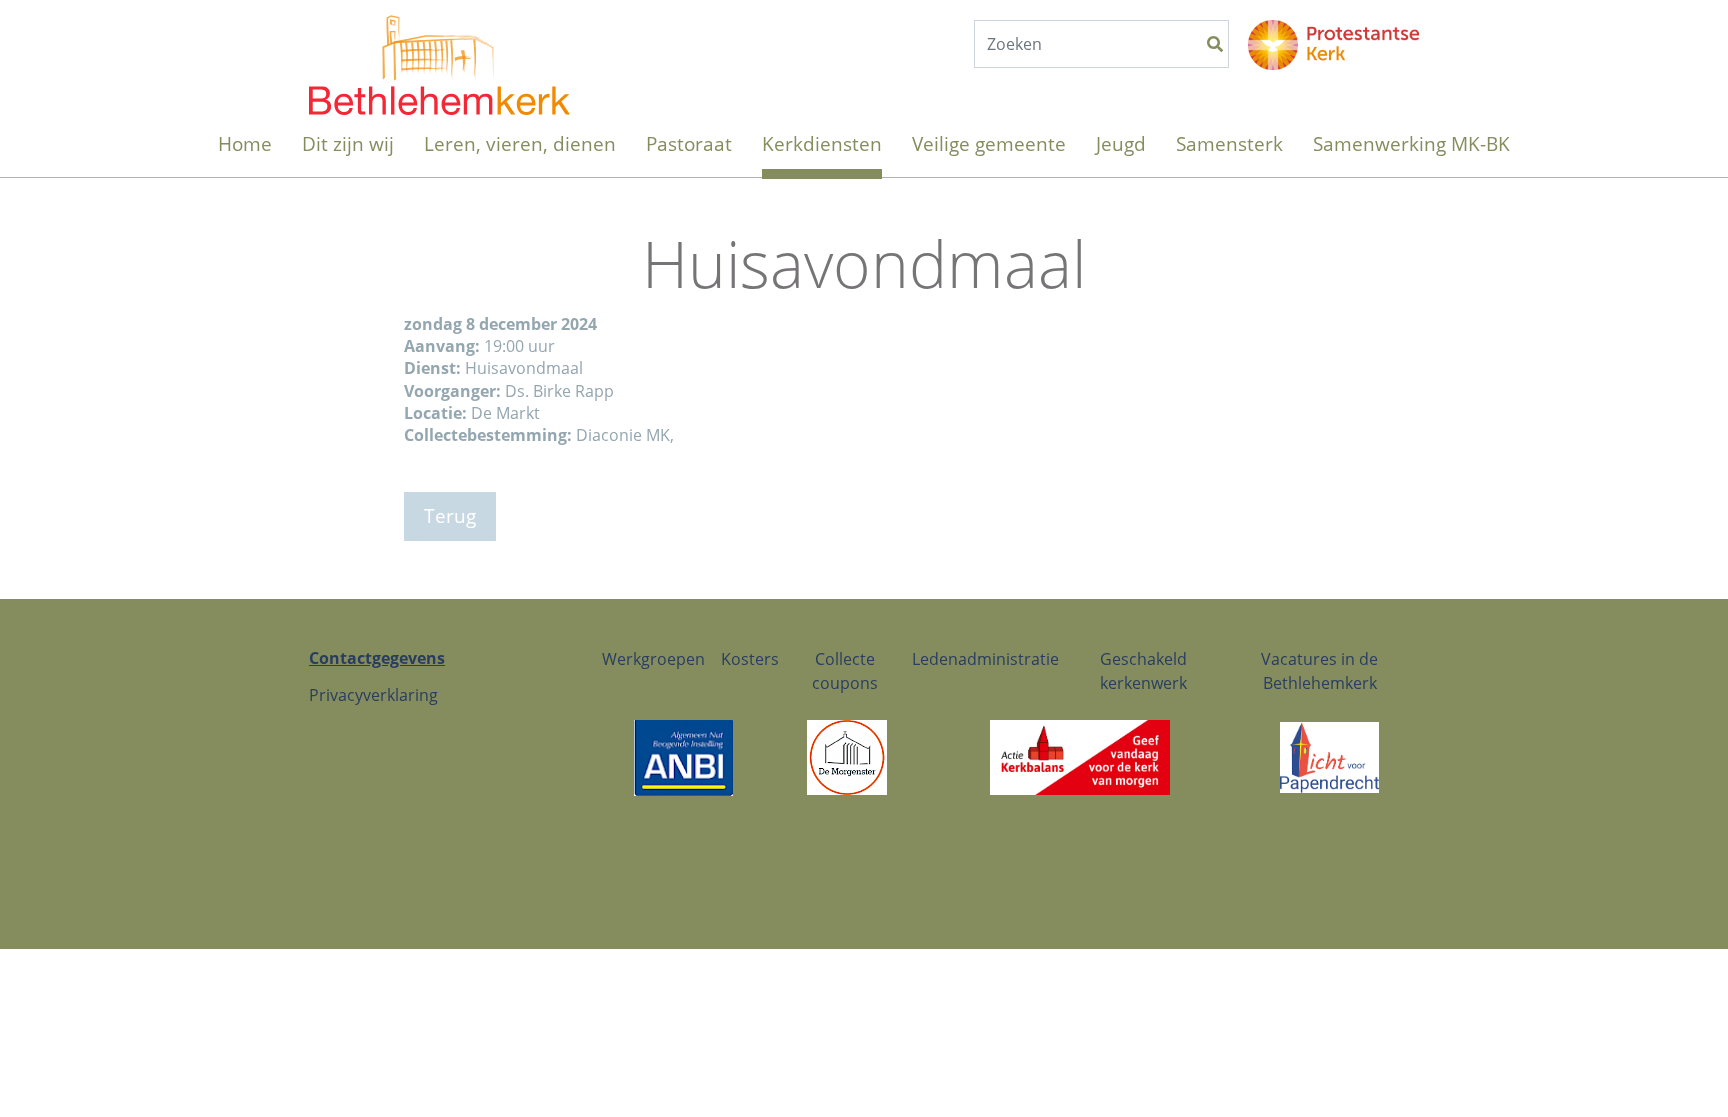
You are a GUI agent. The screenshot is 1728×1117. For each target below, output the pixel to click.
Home (245, 143)
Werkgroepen (653, 659)
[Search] (1215, 44)
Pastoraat (689, 143)
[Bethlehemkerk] (439, 45)
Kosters (750, 659)
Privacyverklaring (373, 695)
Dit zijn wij (348, 143)
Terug (450, 515)
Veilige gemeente (989, 143)
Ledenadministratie (985, 659)
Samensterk (1229, 143)
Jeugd (1121, 143)
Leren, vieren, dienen (520, 143)
